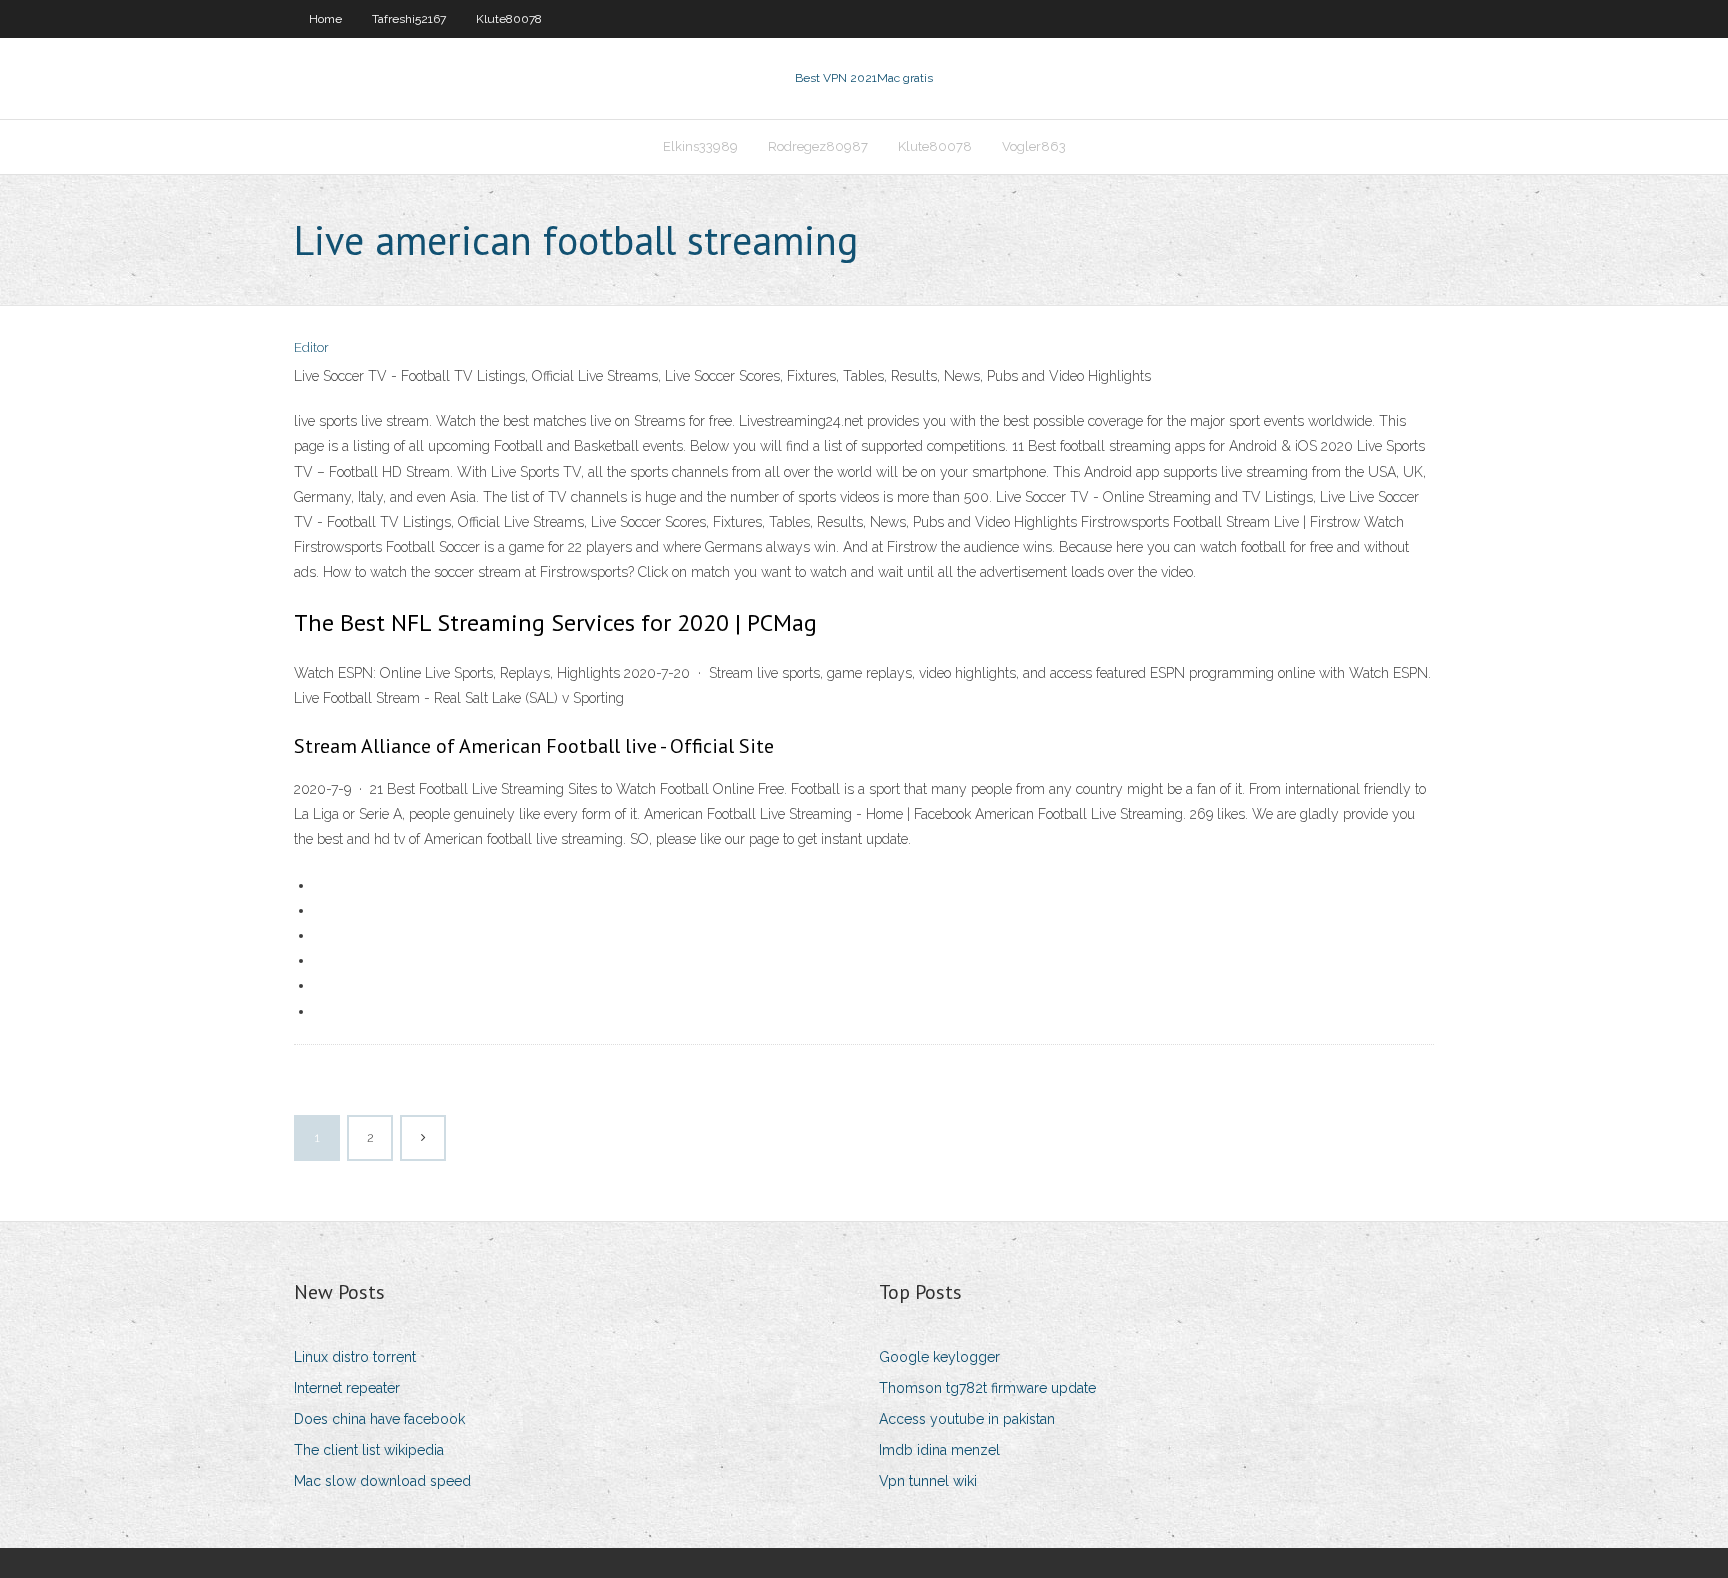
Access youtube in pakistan (967, 1419)
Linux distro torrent (355, 1357)
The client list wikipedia (369, 1450)
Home (325, 19)
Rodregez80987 (818, 146)
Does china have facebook (379, 1419)
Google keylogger (939, 1357)
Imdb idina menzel (939, 1450)
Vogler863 (1034, 146)
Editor (311, 347)
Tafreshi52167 (409, 19)
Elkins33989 (700, 146)
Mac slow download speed (382, 1481)
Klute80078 (509, 19)
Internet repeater (347, 1388)
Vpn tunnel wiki (928, 1481)
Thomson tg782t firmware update (987, 1388)
